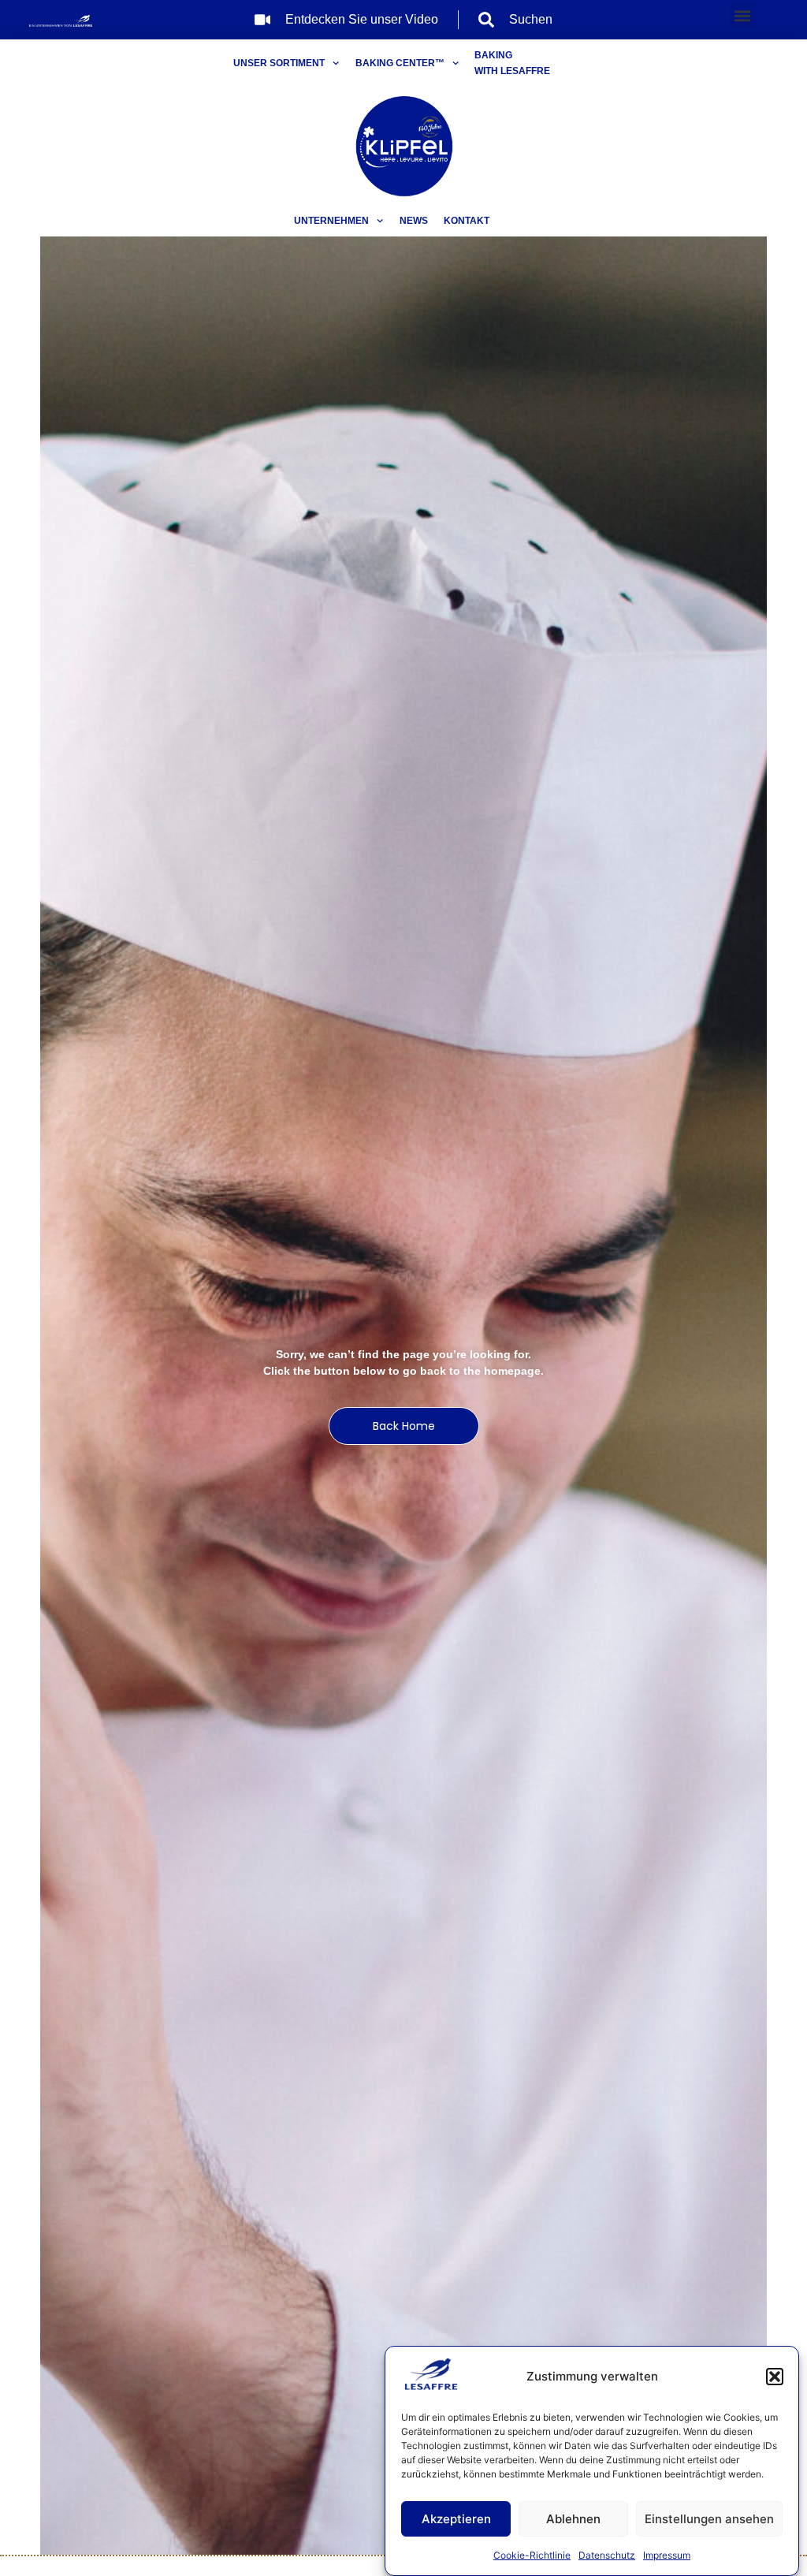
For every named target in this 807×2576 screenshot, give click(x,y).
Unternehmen (331, 221)
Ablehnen (573, 2519)
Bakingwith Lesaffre (512, 63)
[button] (775, 2377)
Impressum (667, 2555)
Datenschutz (607, 2555)
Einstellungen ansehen (709, 2519)
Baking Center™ (400, 63)
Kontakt (467, 221)
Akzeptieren (456, 2519)
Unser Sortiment (279, 63)
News (414, 221)
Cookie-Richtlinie (532, 2555)
